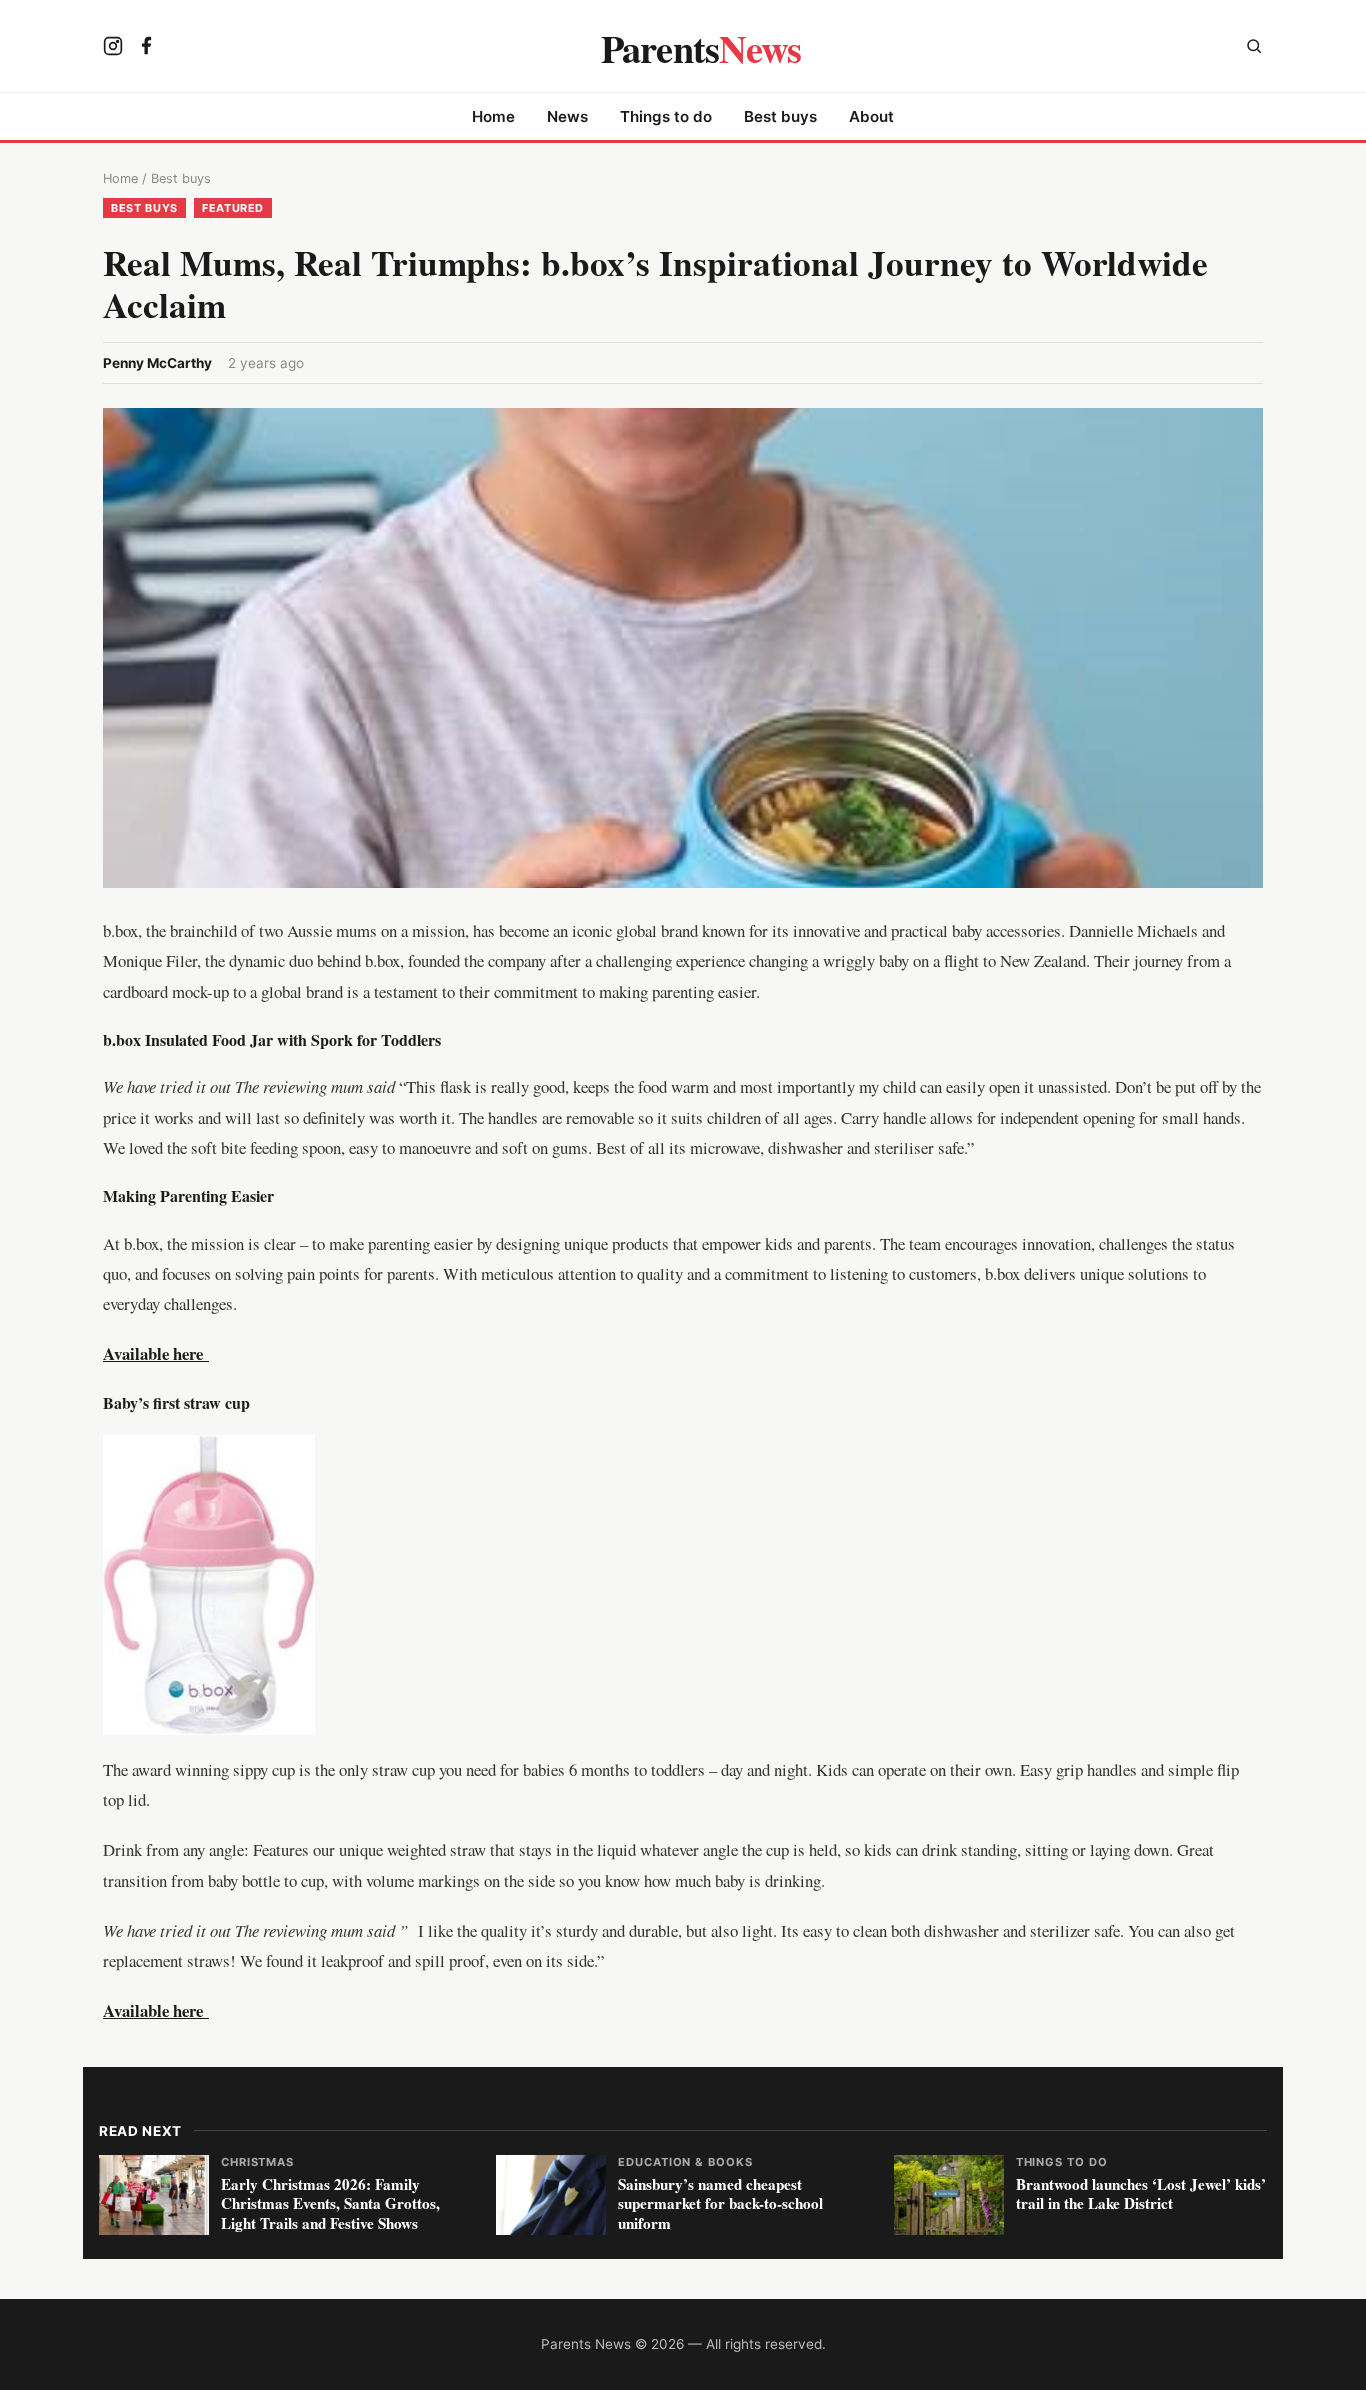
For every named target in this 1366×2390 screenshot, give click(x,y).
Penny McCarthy (157, 363)
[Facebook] (147, 48)
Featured (233, 208)
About (871, 116)
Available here (156, 2010)
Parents (701, 48)
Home (493, 116)
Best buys (780, 116)
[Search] (1254, 48)
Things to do (666, 116)
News (567, 116)
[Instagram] (113, 48)
